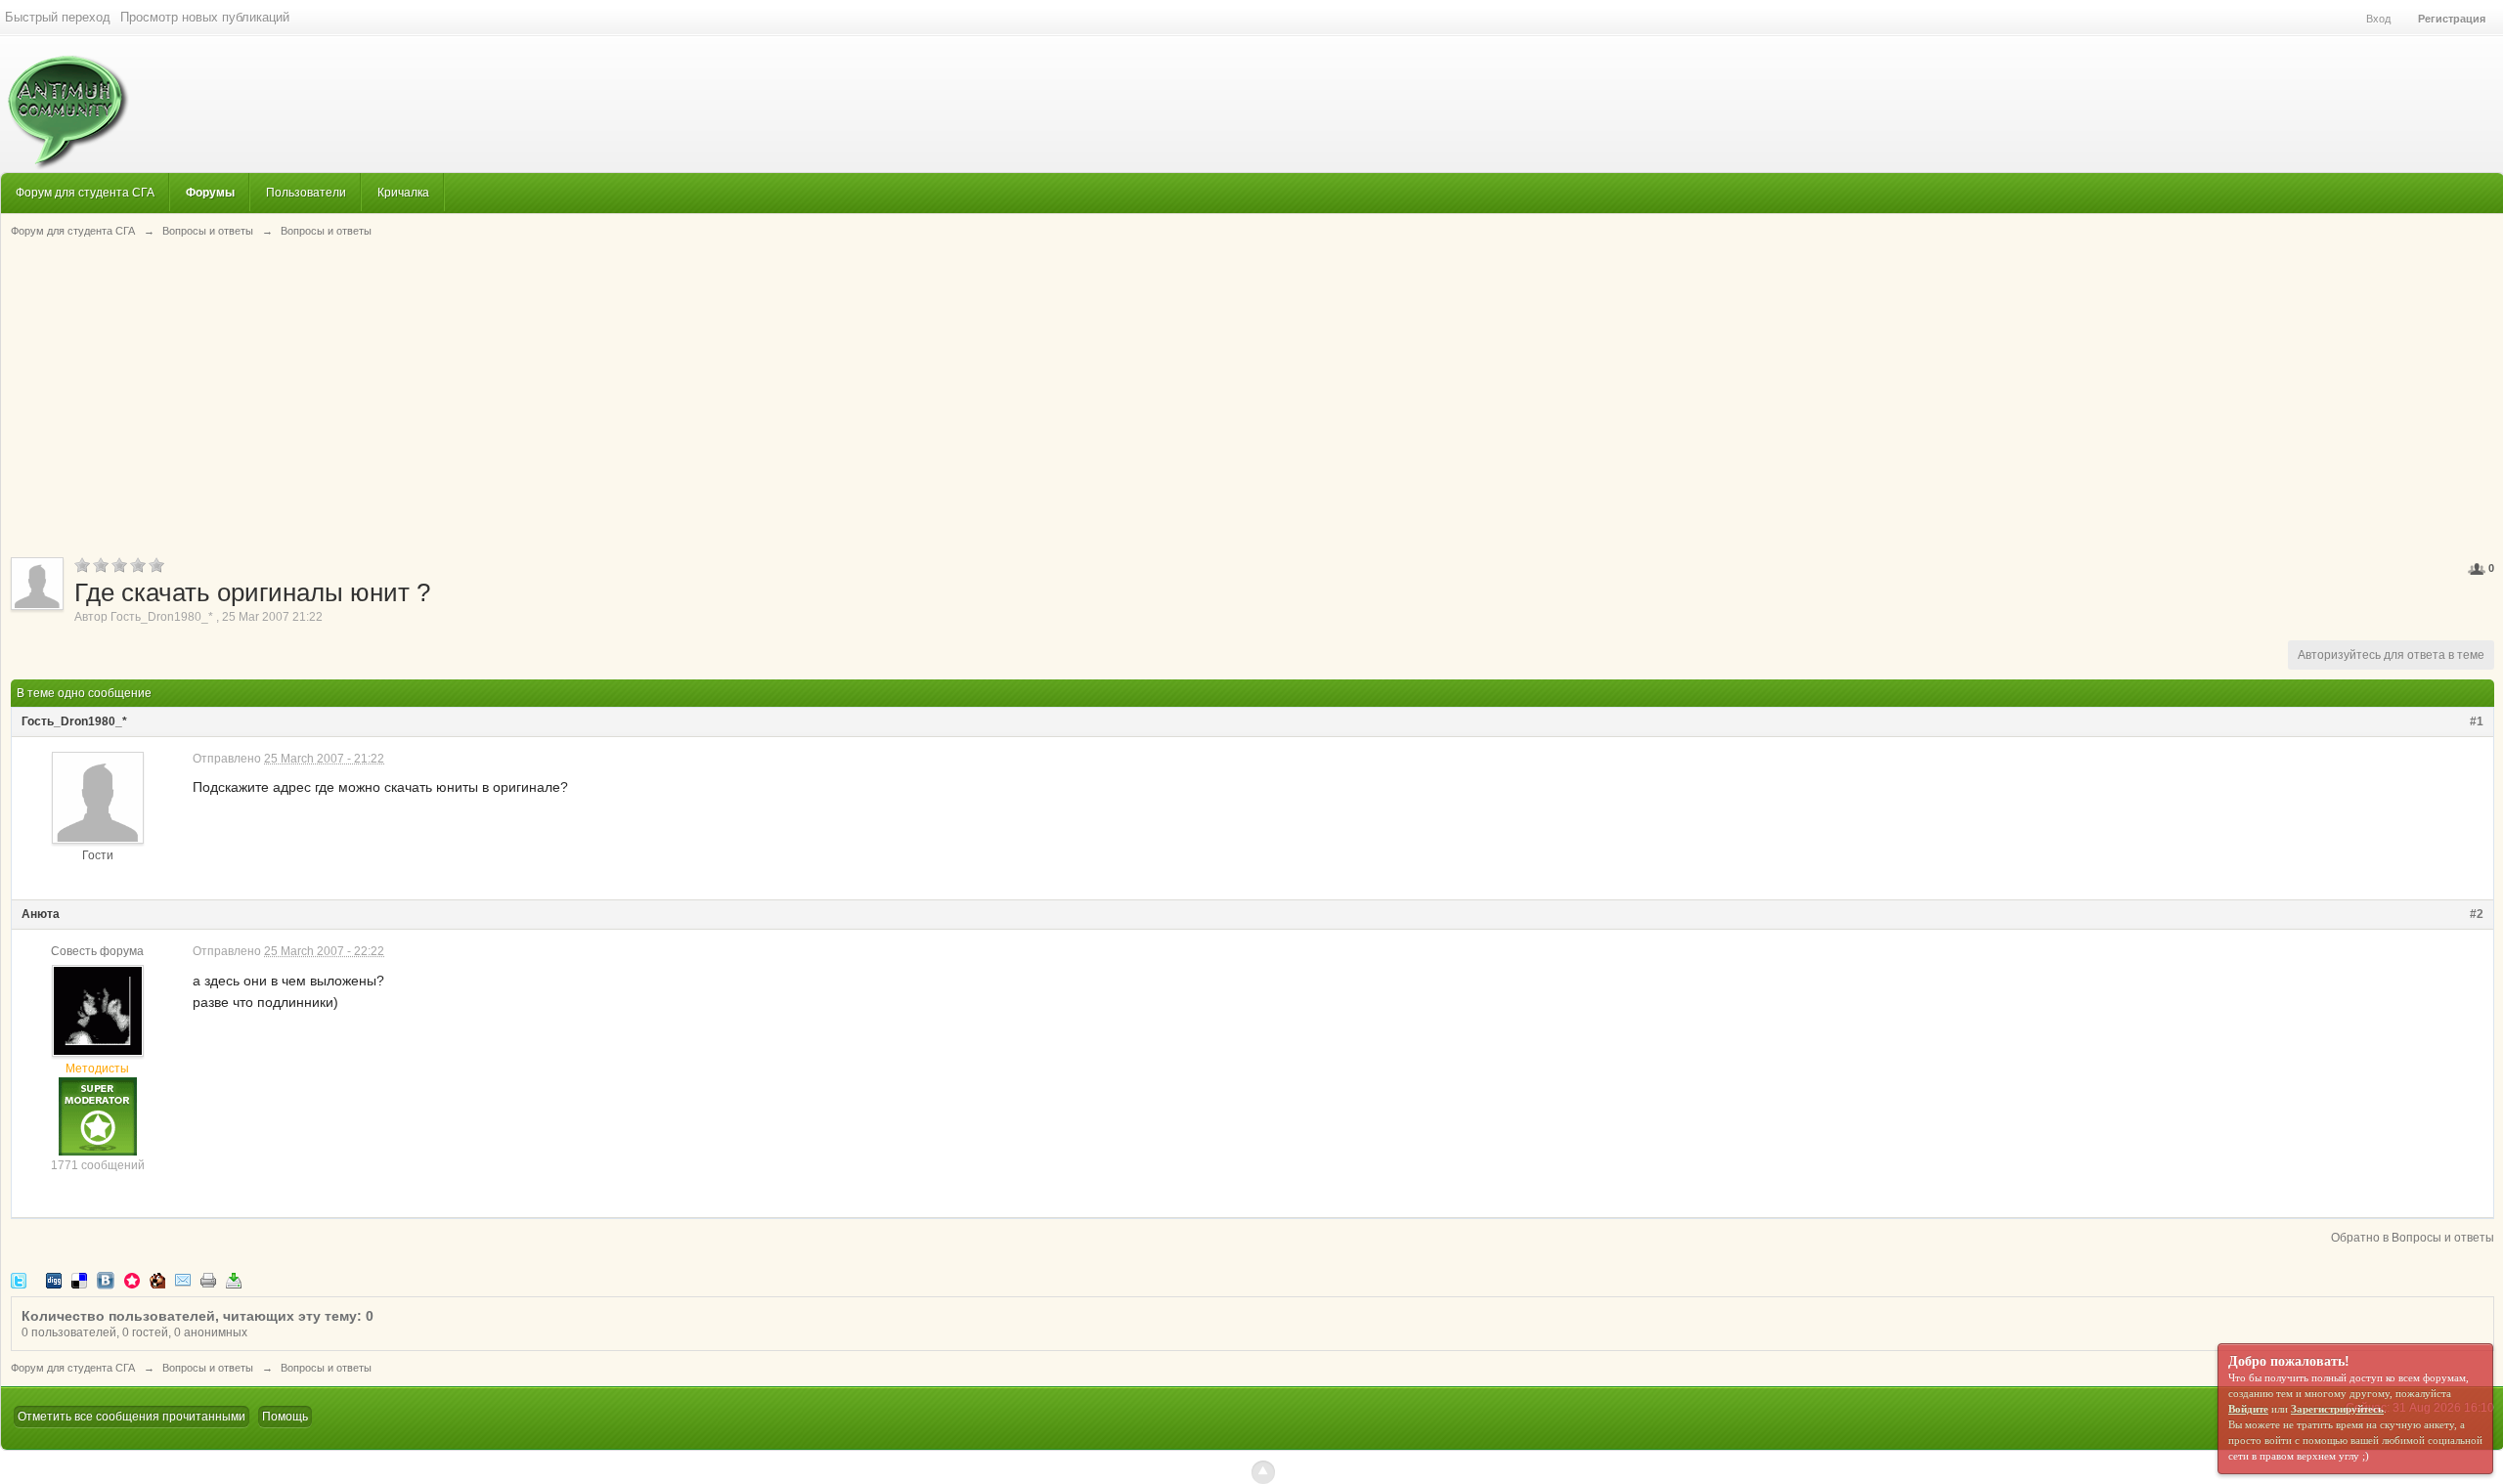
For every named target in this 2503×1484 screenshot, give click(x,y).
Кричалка (403, 192)
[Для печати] (208, 1279)
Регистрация (2452, 19)
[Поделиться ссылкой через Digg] (54, 1279)
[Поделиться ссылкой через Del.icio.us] (79, 1279)
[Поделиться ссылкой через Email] (183, 1279)
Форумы (210, 192)
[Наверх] (1263, 1472)
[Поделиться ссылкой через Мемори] (132, 1279)
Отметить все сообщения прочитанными (132, 1417)
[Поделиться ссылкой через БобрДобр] (157, 1279)
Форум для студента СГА (85, 192)
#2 (2477, 914)
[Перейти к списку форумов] (65, 102)
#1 (2477, 721)
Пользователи (306, 192)
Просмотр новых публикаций (205, 17)
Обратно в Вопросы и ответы (2413, 1238)
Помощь (285, 1417)
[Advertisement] (1252, 396)
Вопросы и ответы (208, 1368)
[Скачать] (234, 1279)
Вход (2378, 19)
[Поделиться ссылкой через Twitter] (19, 1279)
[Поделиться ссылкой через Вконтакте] (106, 1279)
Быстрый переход (58, 17)
